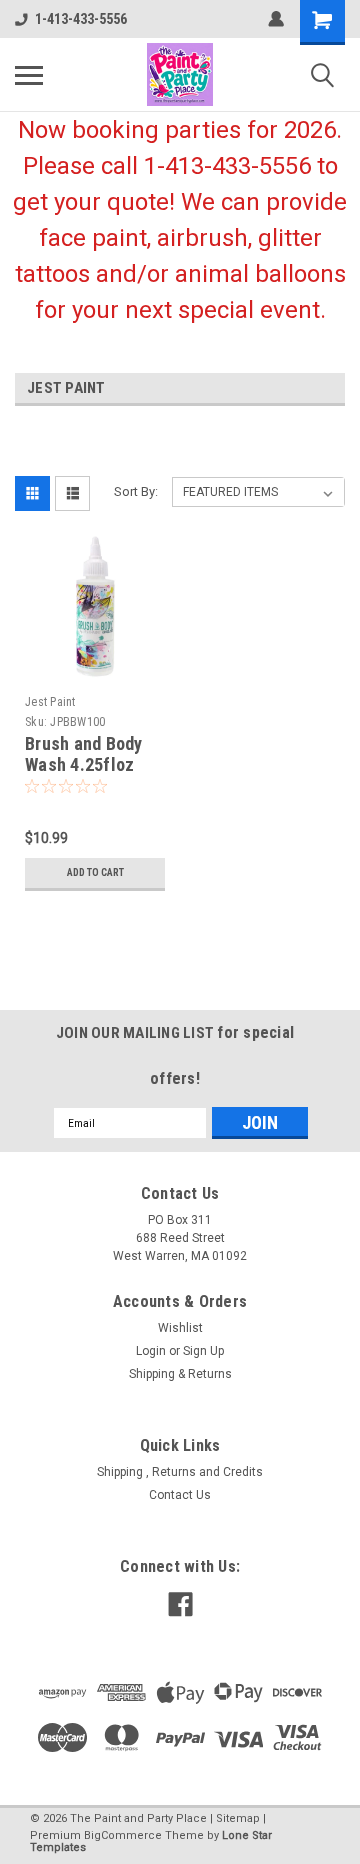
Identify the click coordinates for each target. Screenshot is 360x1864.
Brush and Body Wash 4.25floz (84, 754)
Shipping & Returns (180, 1374)
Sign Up (203, 1351)
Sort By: (136, 491)
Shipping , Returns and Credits (180, 1472)
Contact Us (180, 1495)
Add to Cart (95, 872)
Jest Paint (50, 702)
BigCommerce (123, 1835)
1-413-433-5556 (81, 19)
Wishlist (180, 1328)
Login (151, 1351)
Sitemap (238, 1818)
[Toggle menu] (29, 75)
